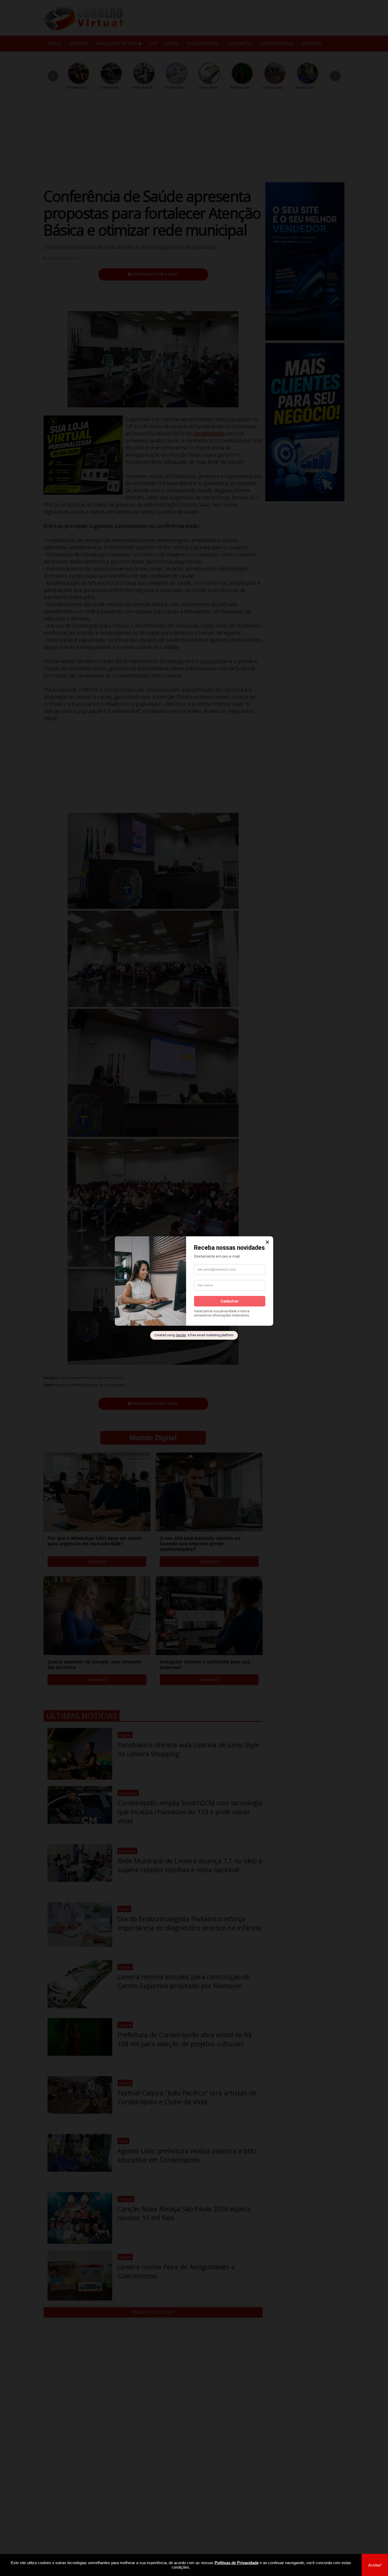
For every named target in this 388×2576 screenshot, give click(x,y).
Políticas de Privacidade (237, 2563)
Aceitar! (375, 2565)
